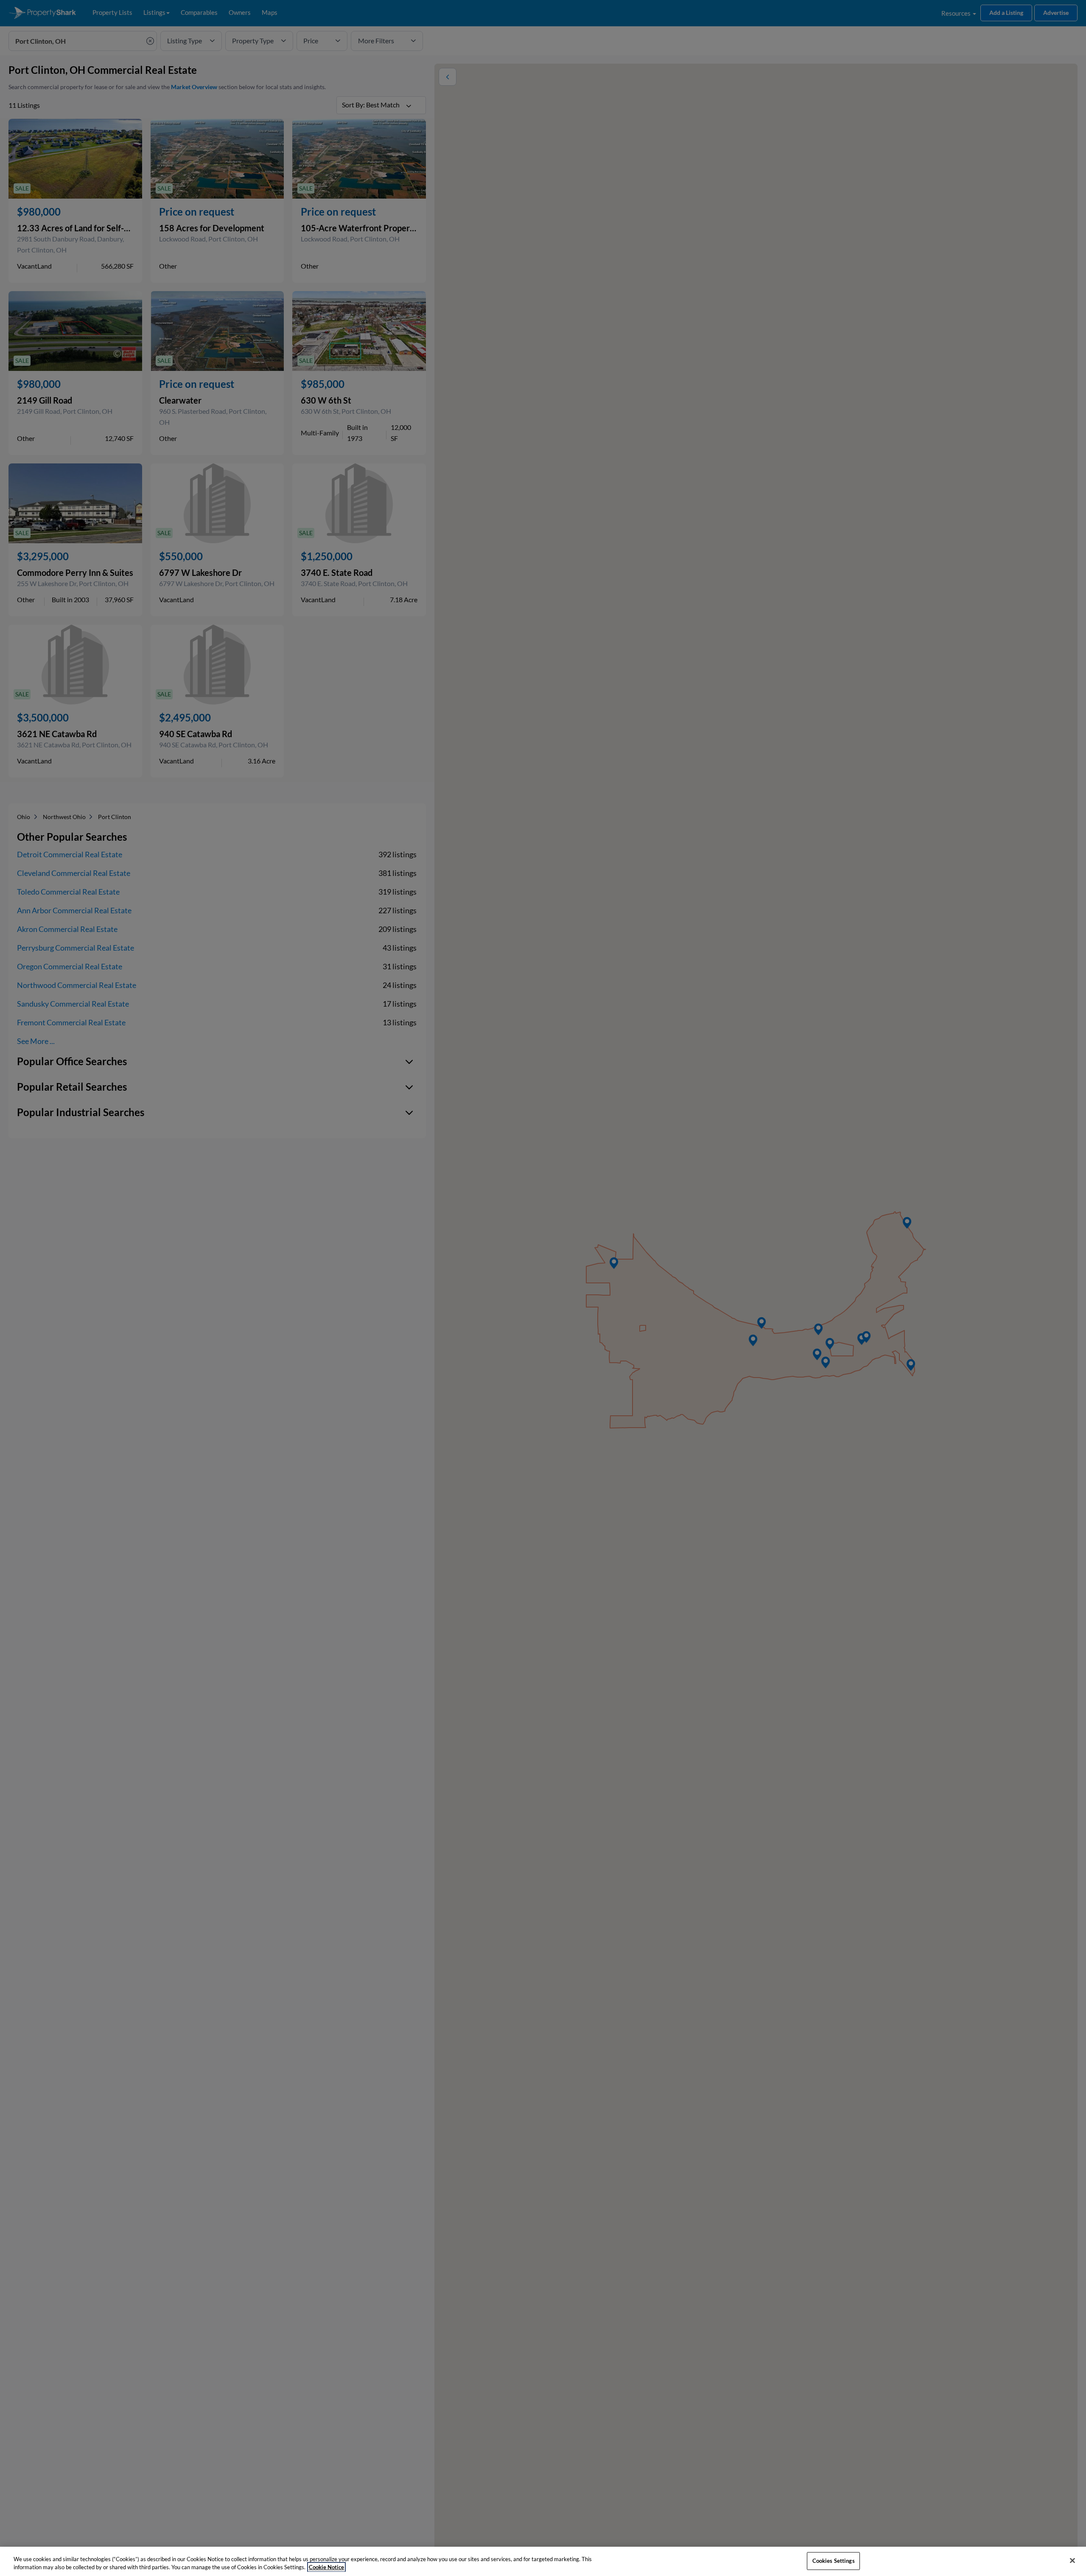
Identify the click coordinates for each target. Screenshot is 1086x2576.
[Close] (1072, 2561)
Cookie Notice (326, 2567)
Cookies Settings (834, 2561)
